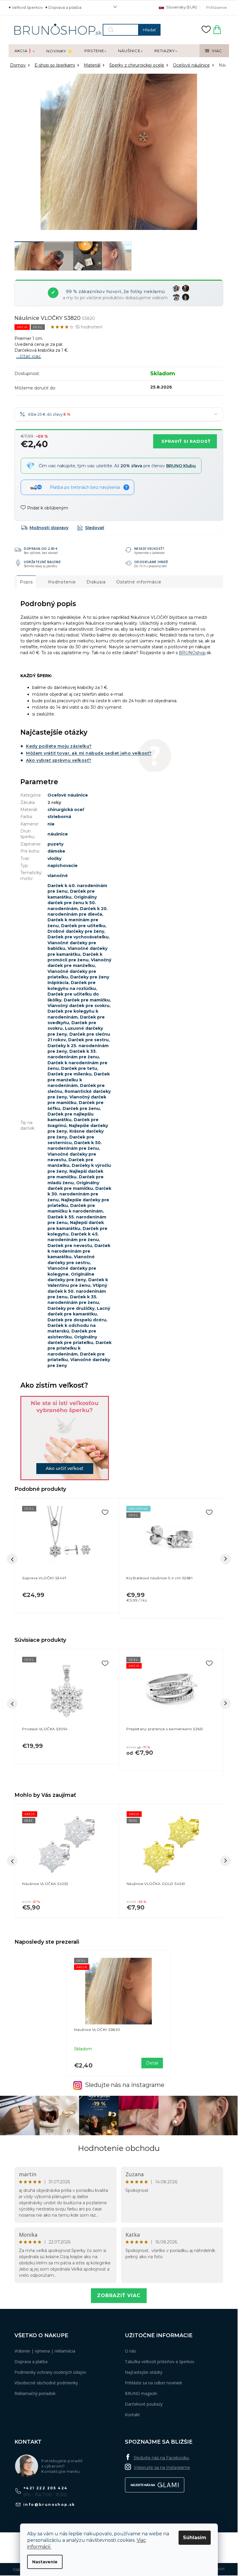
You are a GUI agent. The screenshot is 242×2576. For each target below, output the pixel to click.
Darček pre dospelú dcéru (77, 1320)
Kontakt (132, 2415)
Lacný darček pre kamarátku (79, 1311)
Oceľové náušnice (68, 795)
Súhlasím (195, 2538)
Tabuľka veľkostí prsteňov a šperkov (160, 2362)
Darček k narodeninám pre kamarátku (79, 1251)
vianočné (58, 876)
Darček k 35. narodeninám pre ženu (73, 1300)
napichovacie (63, 866)
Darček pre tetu (79, 1068)
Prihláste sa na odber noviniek (153, 2383)
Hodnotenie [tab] (62, 582)
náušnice (58, 834)
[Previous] (12, 1704)
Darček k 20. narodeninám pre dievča (78, 911)
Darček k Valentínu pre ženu (78, 1283)
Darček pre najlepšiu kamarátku (71, 1117)
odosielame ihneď (151, 562)
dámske (56, 851)
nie (51, 824)
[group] (67, 1861)
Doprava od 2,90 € (41, 548)
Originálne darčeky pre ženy (71, 1277)
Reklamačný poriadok (35, 2393)
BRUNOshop (192, 653)
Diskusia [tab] (96, 582)
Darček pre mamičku (87, 1000)
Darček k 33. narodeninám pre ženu (73, 1054)
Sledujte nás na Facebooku (161, 2458)
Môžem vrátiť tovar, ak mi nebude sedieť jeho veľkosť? (89, 753)
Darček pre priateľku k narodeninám (80, 1348)
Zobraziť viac (119, 2295)
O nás (130, 2351)
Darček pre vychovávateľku (78, 937)
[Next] (225, 1704)
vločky (54, 858)
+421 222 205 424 (45, 2488)
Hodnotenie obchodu (119, 2148)
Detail (152, 2063)
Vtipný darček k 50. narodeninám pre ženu (77, 1291)
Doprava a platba (65, 7)
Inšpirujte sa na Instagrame (162, 2468)
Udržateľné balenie (42, 562)
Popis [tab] (26, 582)
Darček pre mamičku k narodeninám (75, 1208)
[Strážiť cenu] (91, 528)
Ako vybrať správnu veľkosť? (59, 760)
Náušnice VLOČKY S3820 (97, 2030)
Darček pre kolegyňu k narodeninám (73, 1014)
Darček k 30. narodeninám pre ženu (79, 1194)
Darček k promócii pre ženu (75, 957)
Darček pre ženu (81, 1108)
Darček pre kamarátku (71, 894)
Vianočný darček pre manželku (79, 963)
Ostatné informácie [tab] (139, 582)
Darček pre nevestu (70, 1246)
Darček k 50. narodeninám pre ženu (75, 1145)
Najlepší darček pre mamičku (75, 1174)
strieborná (59, 817)
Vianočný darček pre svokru (79, 1006)
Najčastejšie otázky (144, 2372)
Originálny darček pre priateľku (72, 1340)
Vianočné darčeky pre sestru (71, 1260)
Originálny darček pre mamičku (73, 1186)
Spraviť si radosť (186, 441)
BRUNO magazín (141, 2393)
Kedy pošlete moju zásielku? (59, 746)
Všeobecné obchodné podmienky (46, 2383)
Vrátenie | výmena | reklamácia (45, 2351)
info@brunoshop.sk (49, 2505)
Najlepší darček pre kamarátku (76, 1225)
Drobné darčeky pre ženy (76, 931)
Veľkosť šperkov (27, 7)
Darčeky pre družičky (71, 1308)
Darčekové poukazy (144, 2404)
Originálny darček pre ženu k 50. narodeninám (72, 903)
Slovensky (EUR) (181, 7)
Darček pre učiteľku (83, 926)
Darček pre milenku (70, 1074)
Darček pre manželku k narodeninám (79, 1080)
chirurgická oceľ (66, 810)
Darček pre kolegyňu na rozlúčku (72, 985)
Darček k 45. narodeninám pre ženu (73, 1237)
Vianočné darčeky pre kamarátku (77, 951)
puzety (55, 844)
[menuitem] (24, 51)
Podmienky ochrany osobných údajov (50, 2372)
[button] (67, 1904)
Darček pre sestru (88, 1040)
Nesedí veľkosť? (149, 548)
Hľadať (149, 30)
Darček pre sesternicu (71, 1140)
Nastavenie (45, 2562)
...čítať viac (29, 356)
